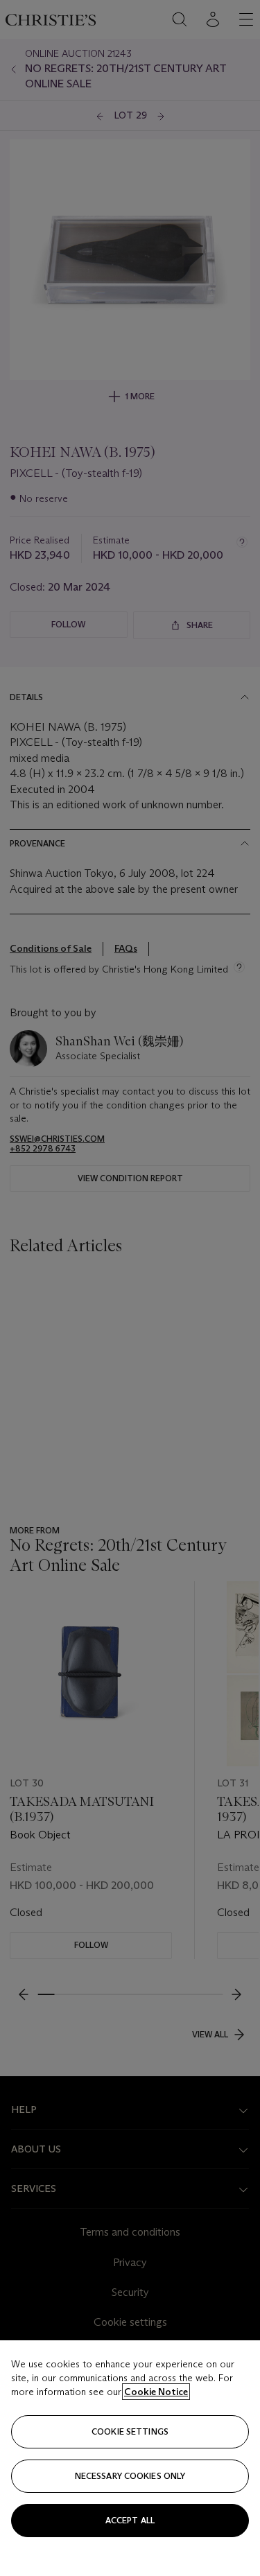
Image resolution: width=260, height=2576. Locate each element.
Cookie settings (130, 2431)
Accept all (130, 2520)
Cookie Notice (156, 2392)
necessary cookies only (130, 2476)
